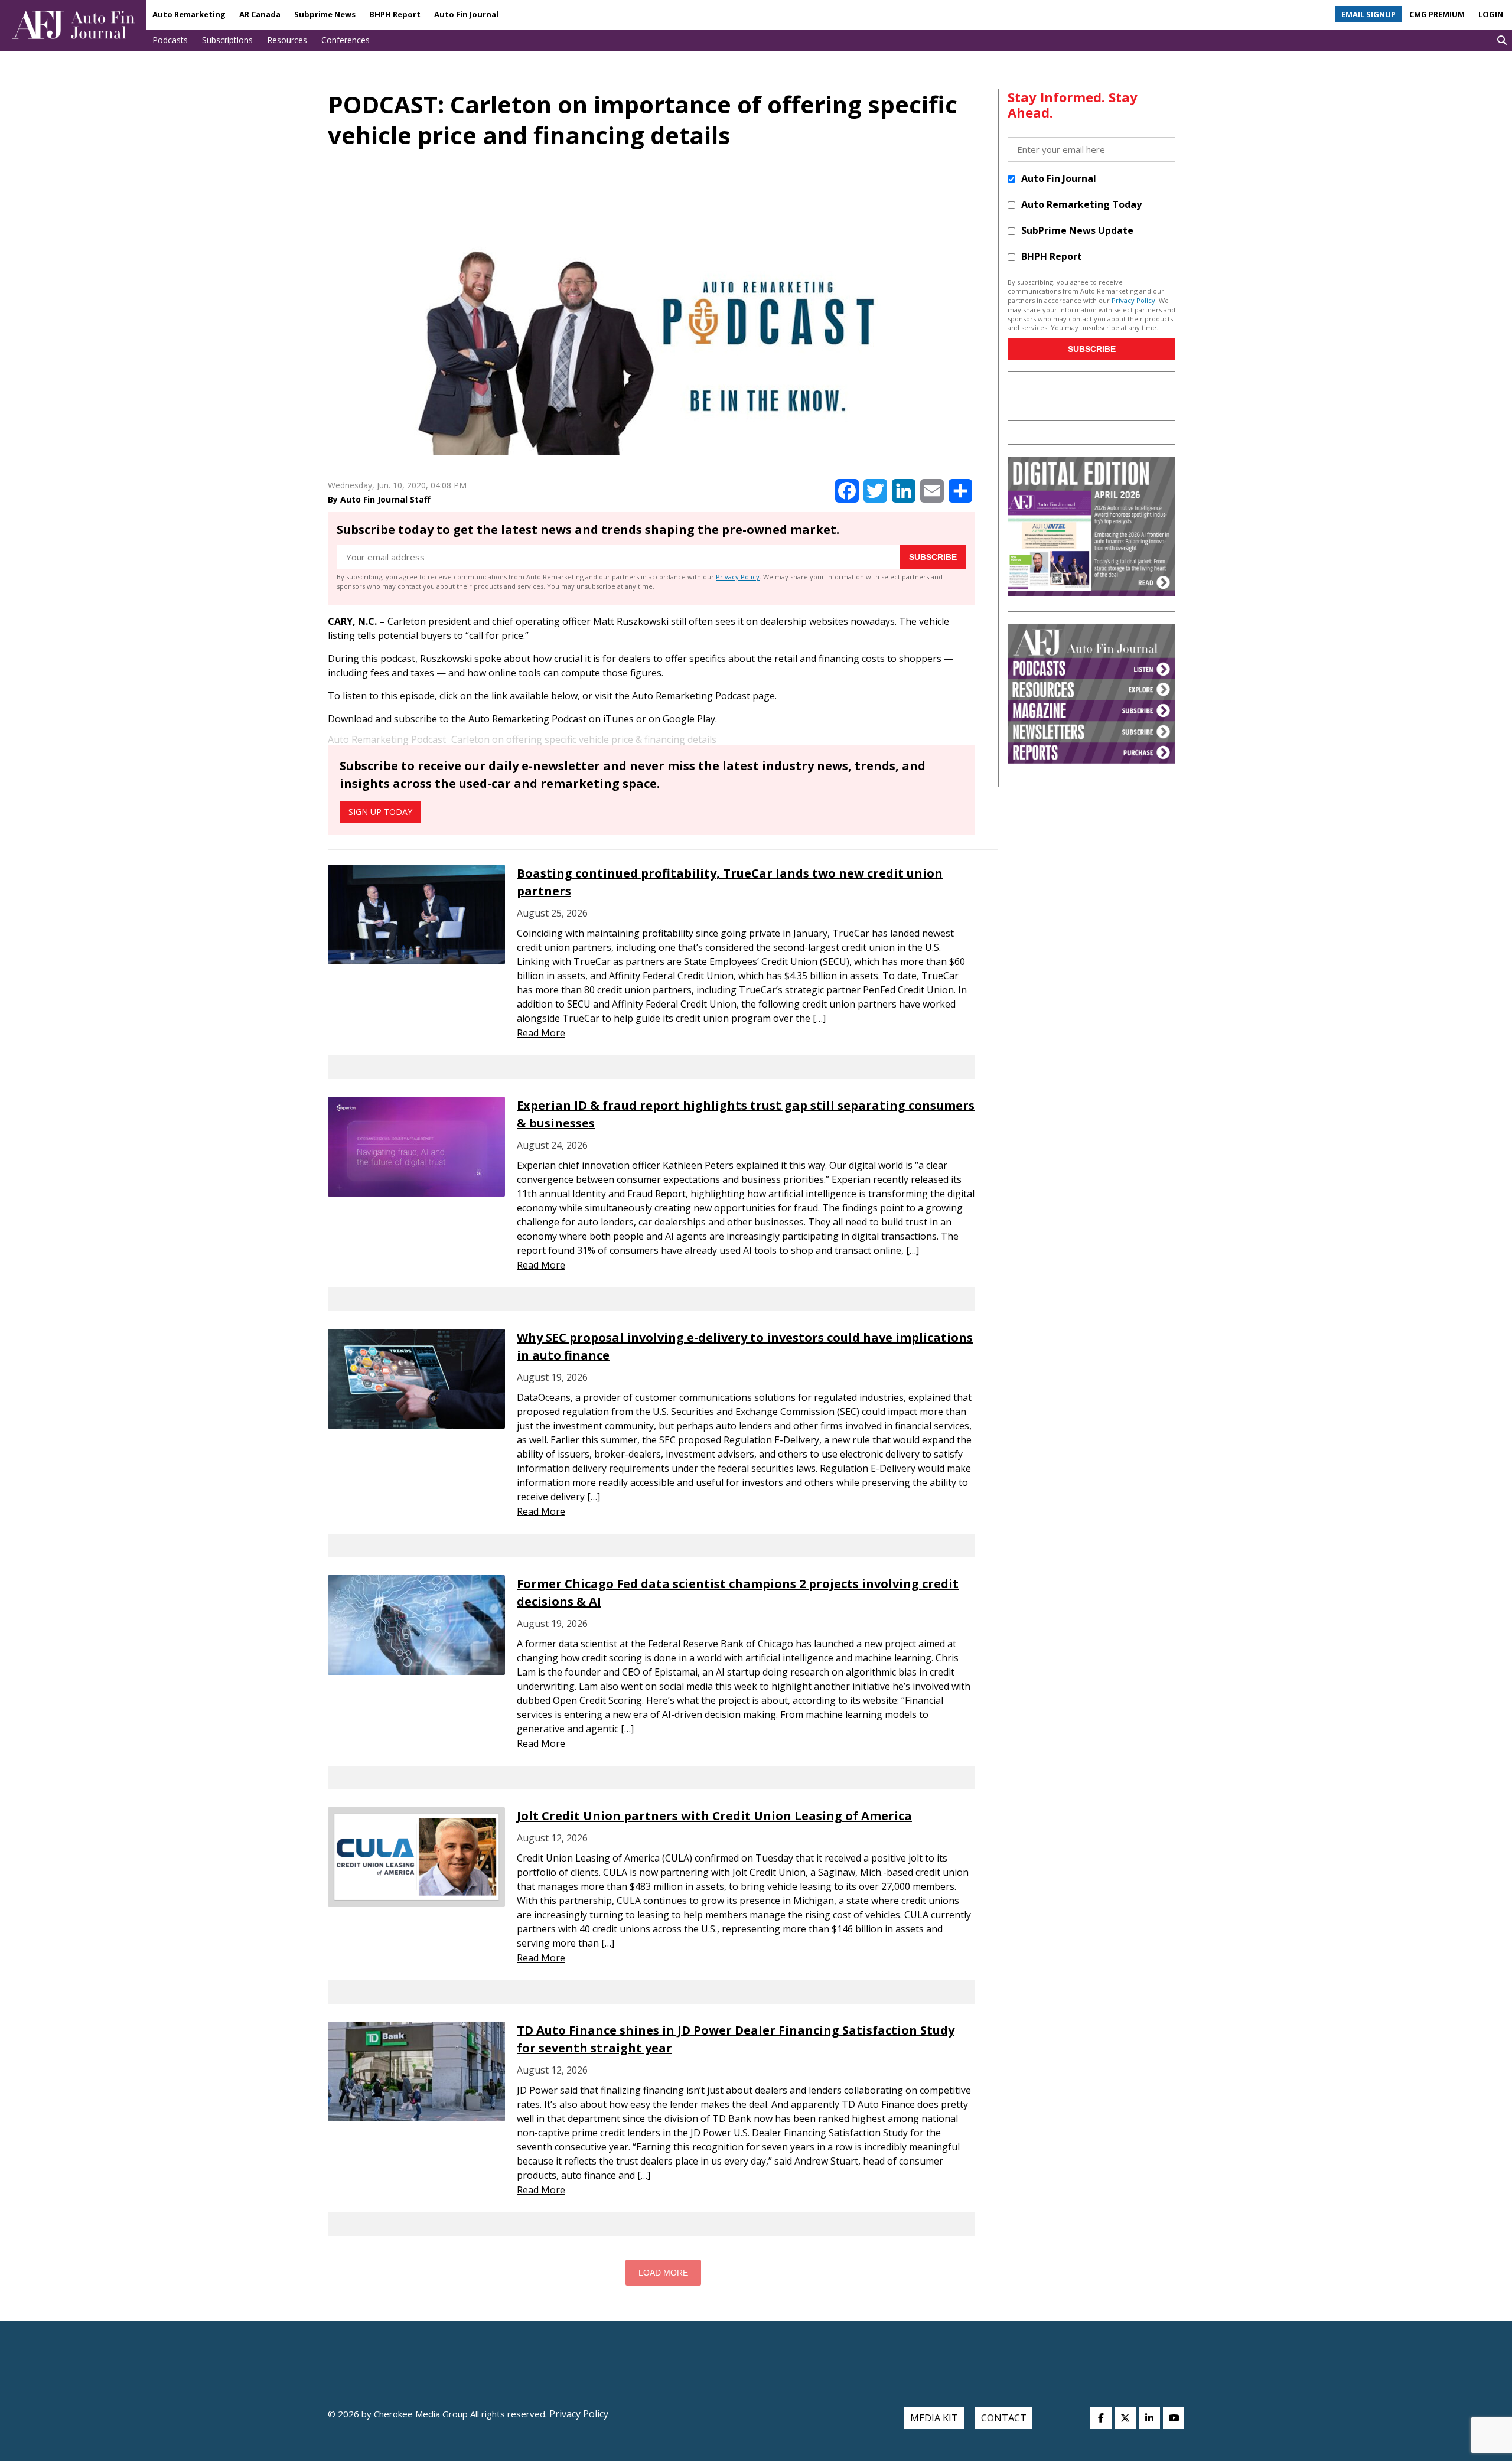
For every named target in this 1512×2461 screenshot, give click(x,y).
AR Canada (260, 14)
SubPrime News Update (1077, 230)
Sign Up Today (380, 812)
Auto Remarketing (189, 14)
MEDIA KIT (934, 2418)
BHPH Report (395, 14)
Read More (541, 1033)
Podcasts (170, 40)
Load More (663, 2273)
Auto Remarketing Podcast (387, 739)
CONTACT (1004, 2418)
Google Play (689, 719)
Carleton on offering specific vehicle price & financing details (584, 739)
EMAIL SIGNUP (1368, 14)
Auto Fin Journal (466, 14)
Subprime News (325, 14)
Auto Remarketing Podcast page (703, 696)
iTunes (618, 719)
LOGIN (1491, 14)
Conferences (346, 40)
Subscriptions (227, 40)
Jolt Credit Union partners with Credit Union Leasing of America (714, 1816)
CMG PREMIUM (1437, 14)
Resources (287, 40)
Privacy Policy (738, 577)
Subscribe (933, 557)
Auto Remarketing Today (1081, 204)
